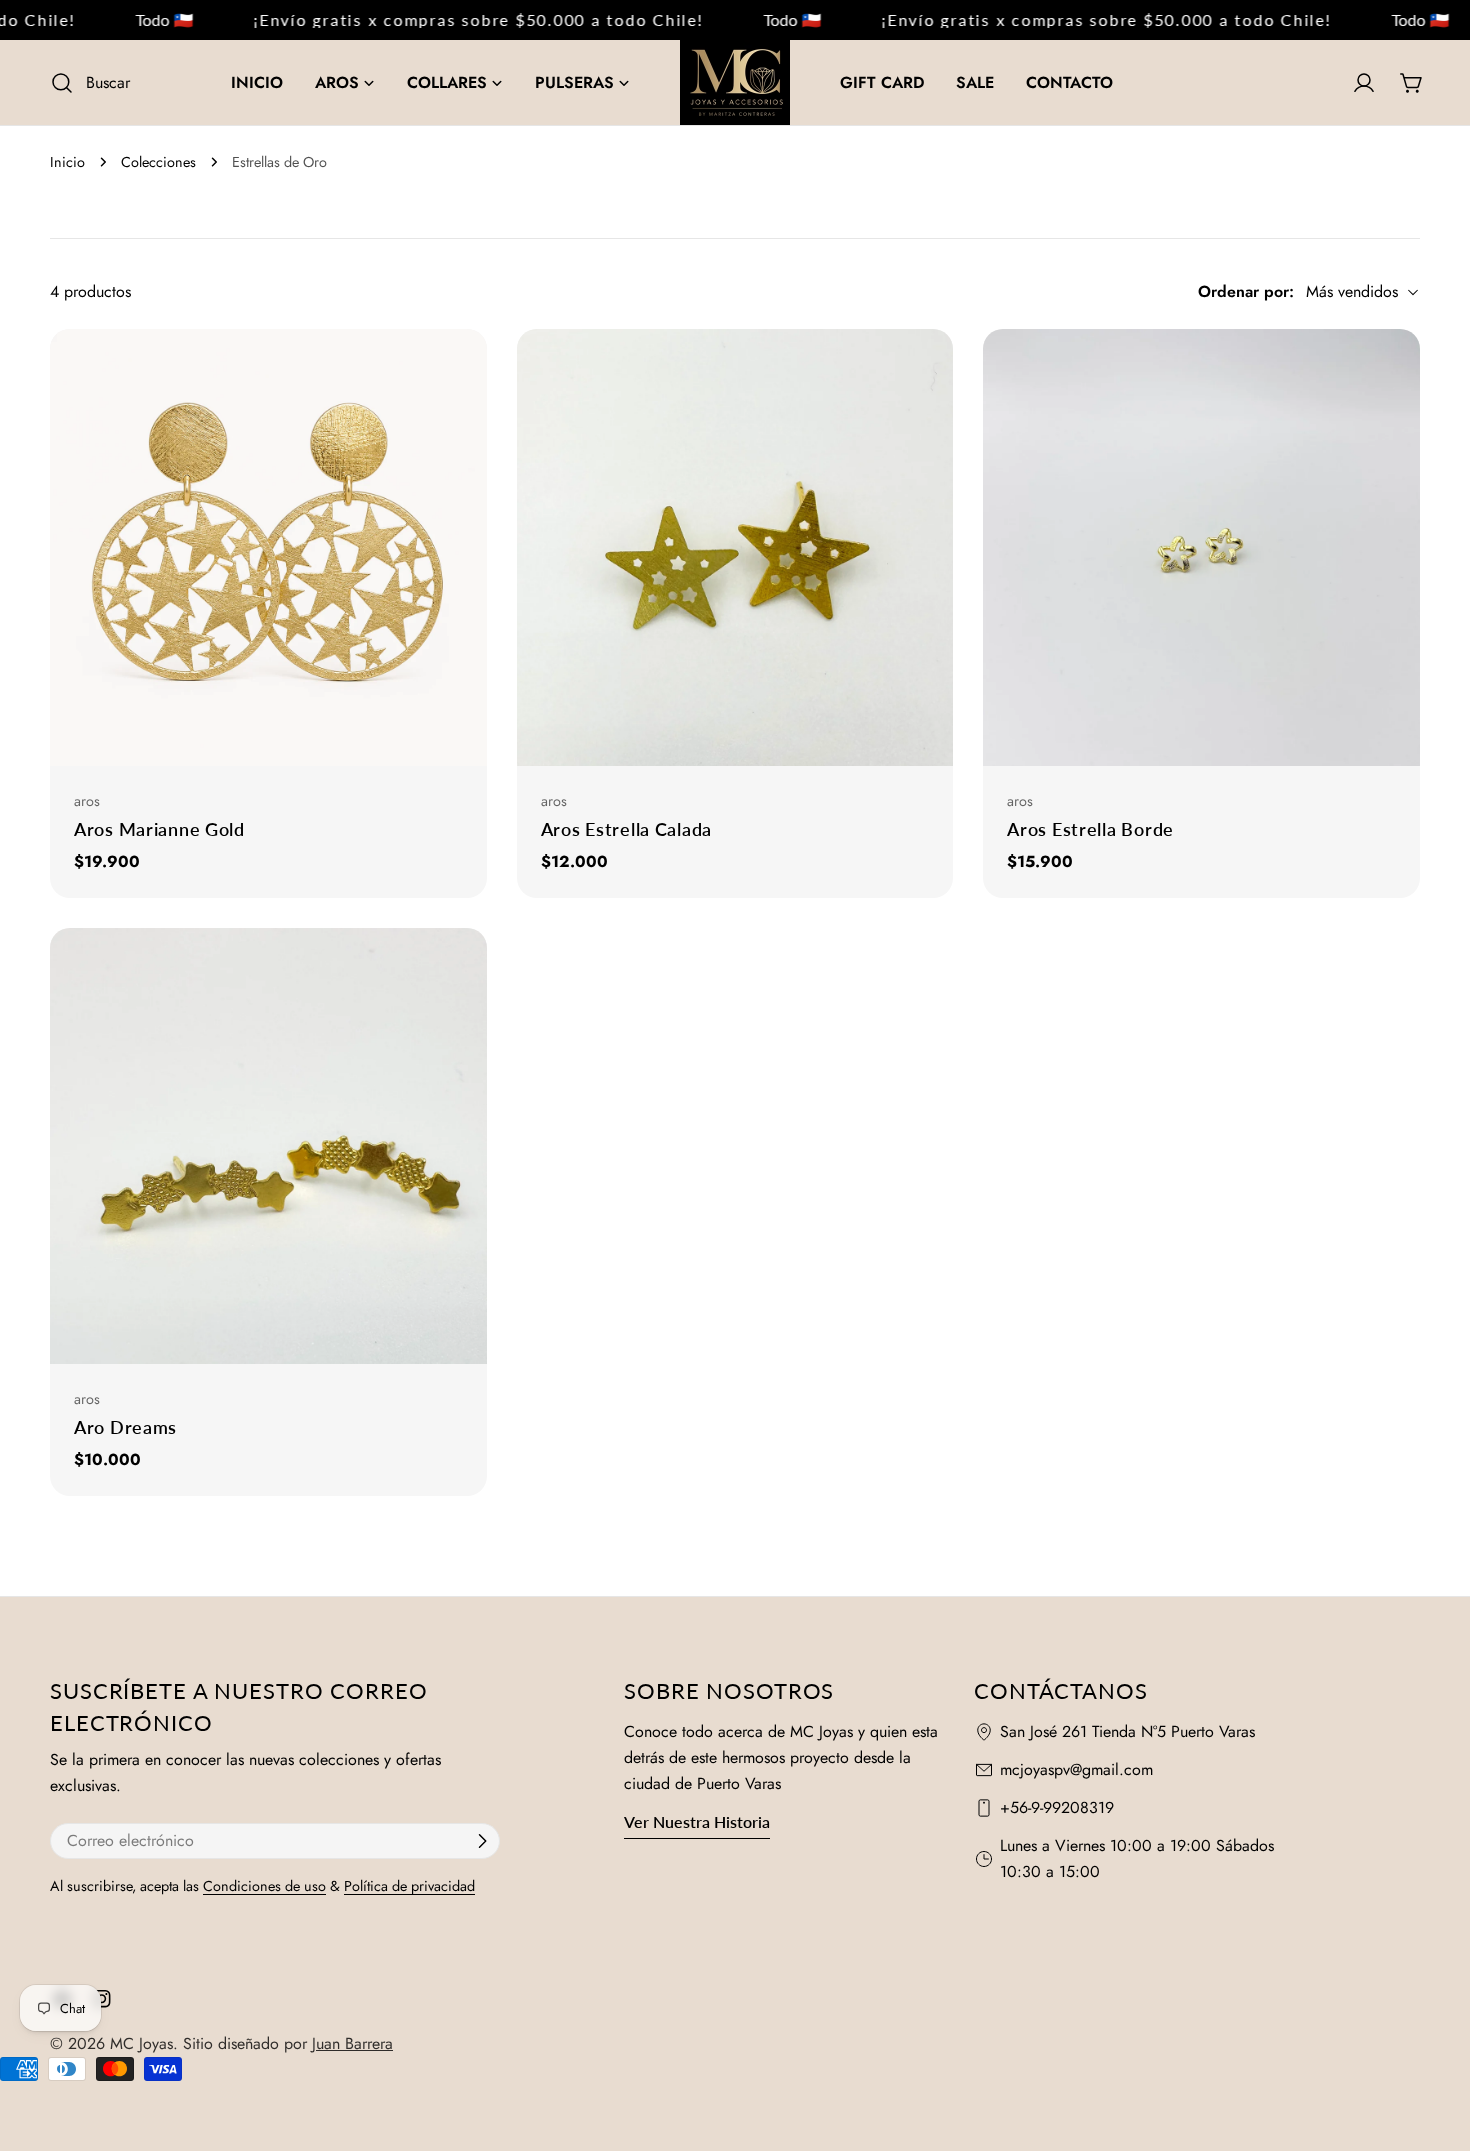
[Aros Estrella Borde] (1201, 547)
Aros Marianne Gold (159, 829)
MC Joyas (141, 2043)
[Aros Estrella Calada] (735, 547)
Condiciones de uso (264, 1886)
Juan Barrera (352, 2043)
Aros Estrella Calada (626, 829)
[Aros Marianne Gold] (268, 547)
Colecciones (158, 162)
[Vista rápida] (464, 367)
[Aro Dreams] (268, 1146)
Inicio (67, 162)
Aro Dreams (125, 1427)
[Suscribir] (482, 1841)
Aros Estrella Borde (1090, 829)
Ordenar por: (1246, 291)
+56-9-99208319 (1057, 1807)
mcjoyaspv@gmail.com (1076, 1769)
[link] (129, 20)
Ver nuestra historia (697, 1821)
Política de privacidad (409, 1886)
